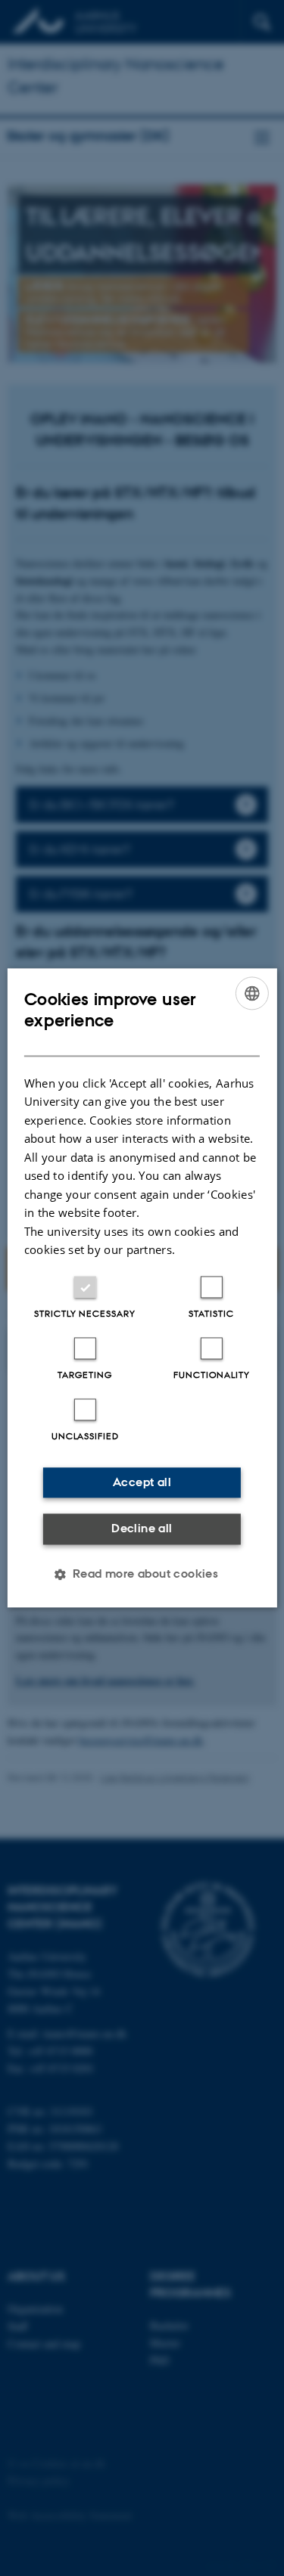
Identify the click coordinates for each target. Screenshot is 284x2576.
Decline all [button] (142, 1528)
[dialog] (142, 1288)
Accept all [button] (142, 1482)
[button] (142, 1575)
